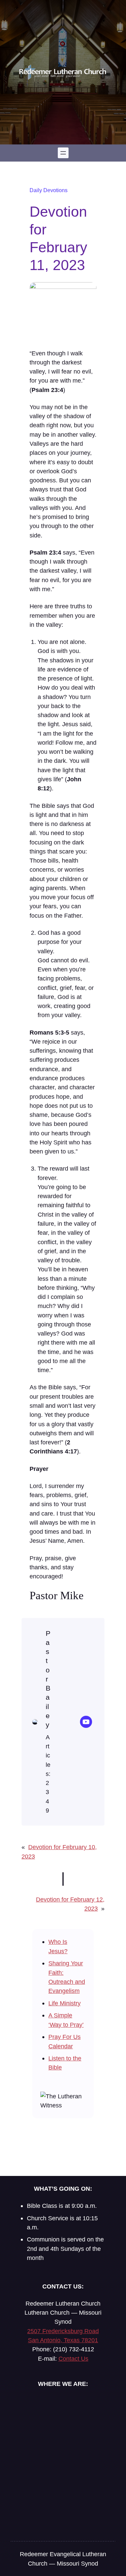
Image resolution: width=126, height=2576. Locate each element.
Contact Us (73, 2359)
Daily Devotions (49, 190)
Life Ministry (65, 2003)
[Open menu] (63, 153)
